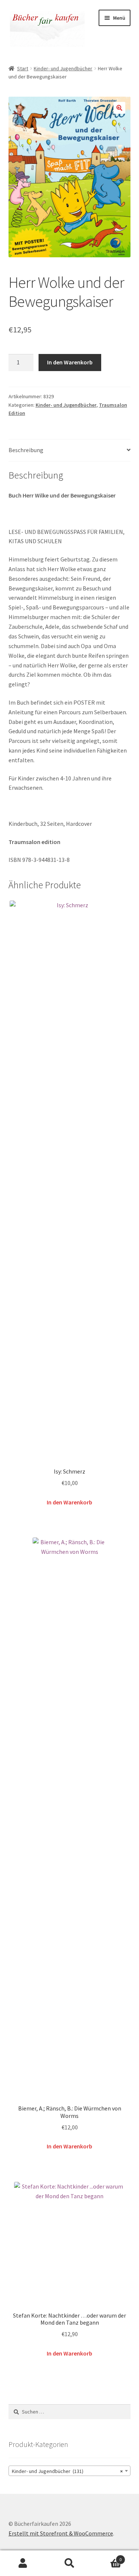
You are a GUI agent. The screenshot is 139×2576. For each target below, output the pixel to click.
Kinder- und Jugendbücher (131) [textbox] (67, 2471)
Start (23, 68)
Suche (69, 2563)
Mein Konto (23, 2563)
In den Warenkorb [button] (69, 1502)
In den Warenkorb (70, 362)
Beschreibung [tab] (26, 450)
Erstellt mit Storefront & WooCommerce (61, 2533)
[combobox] (70, 2471)
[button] (119, 108)
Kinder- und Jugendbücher (63, 68)
